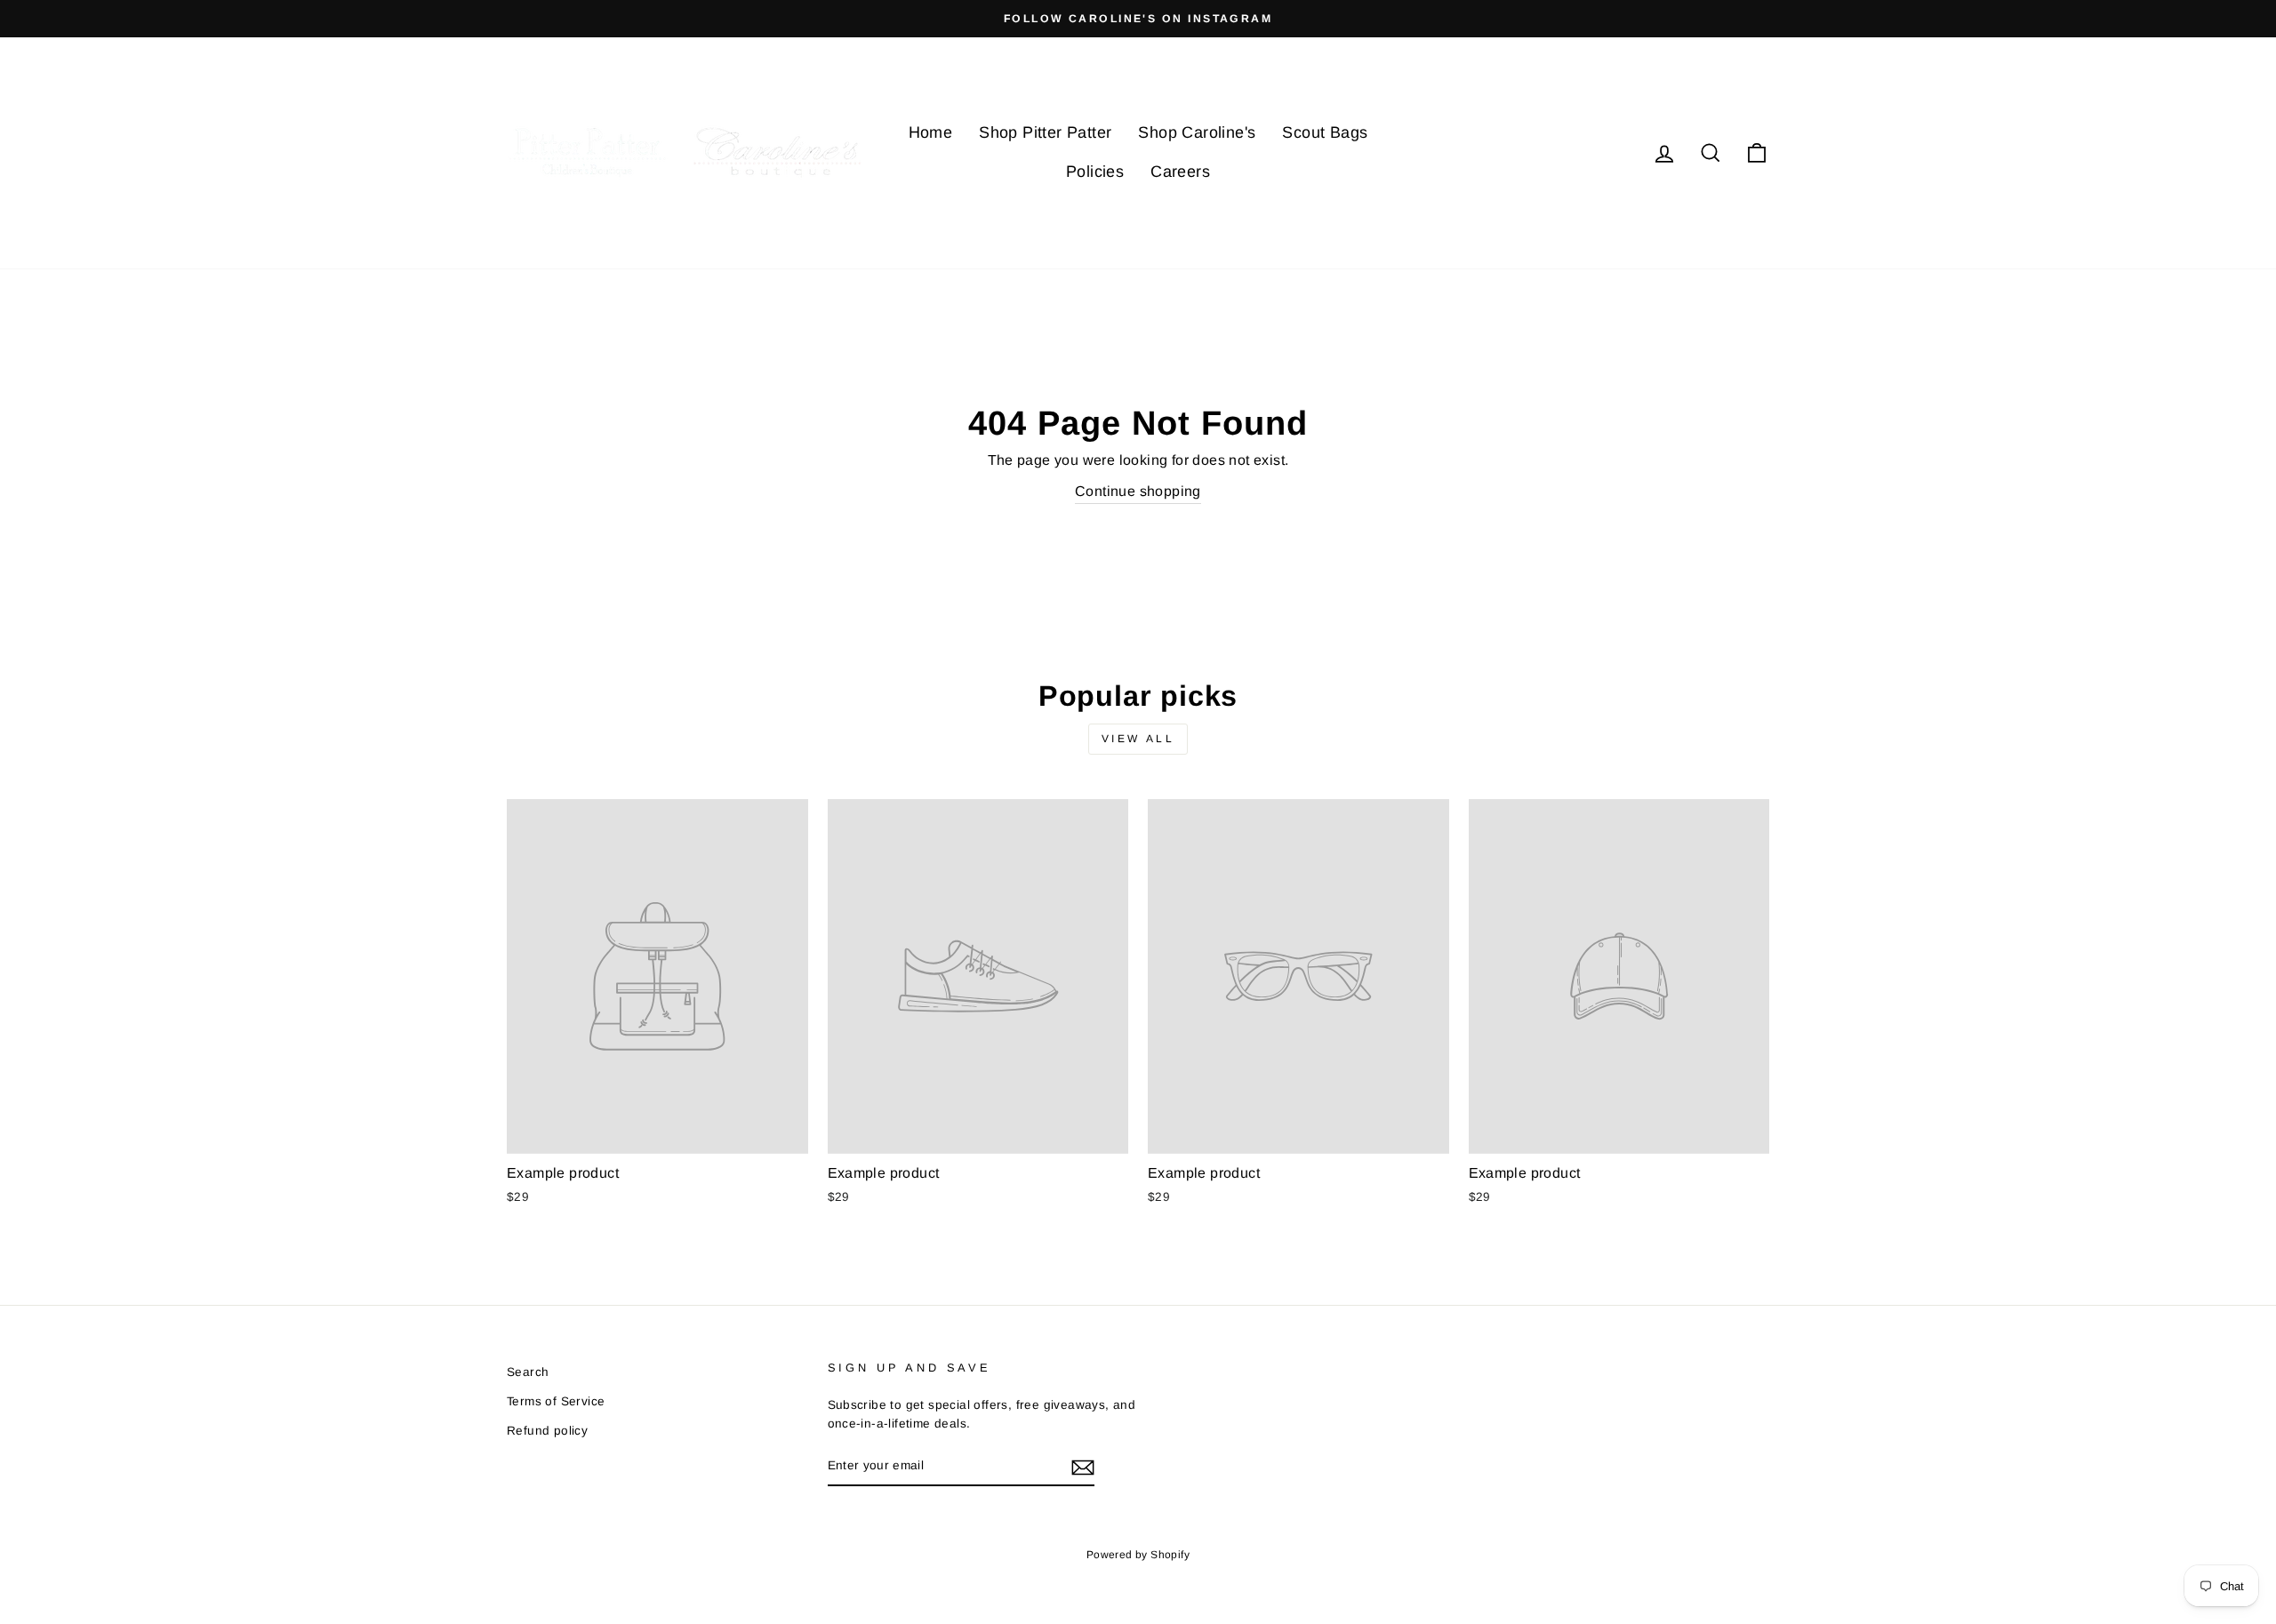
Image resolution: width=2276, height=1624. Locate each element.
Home (931, 132)
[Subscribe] (1083, 1467)
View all (1138, 739)
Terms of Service (556, 1401)
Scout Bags (1325, 132)
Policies (1095, 172)
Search (528, 1372)
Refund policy (547, 1431)
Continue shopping (1138, 491)
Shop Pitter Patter (1045, 132)
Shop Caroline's (1197, 132)
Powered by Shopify (1138, 1555)
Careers (1180, 172)
